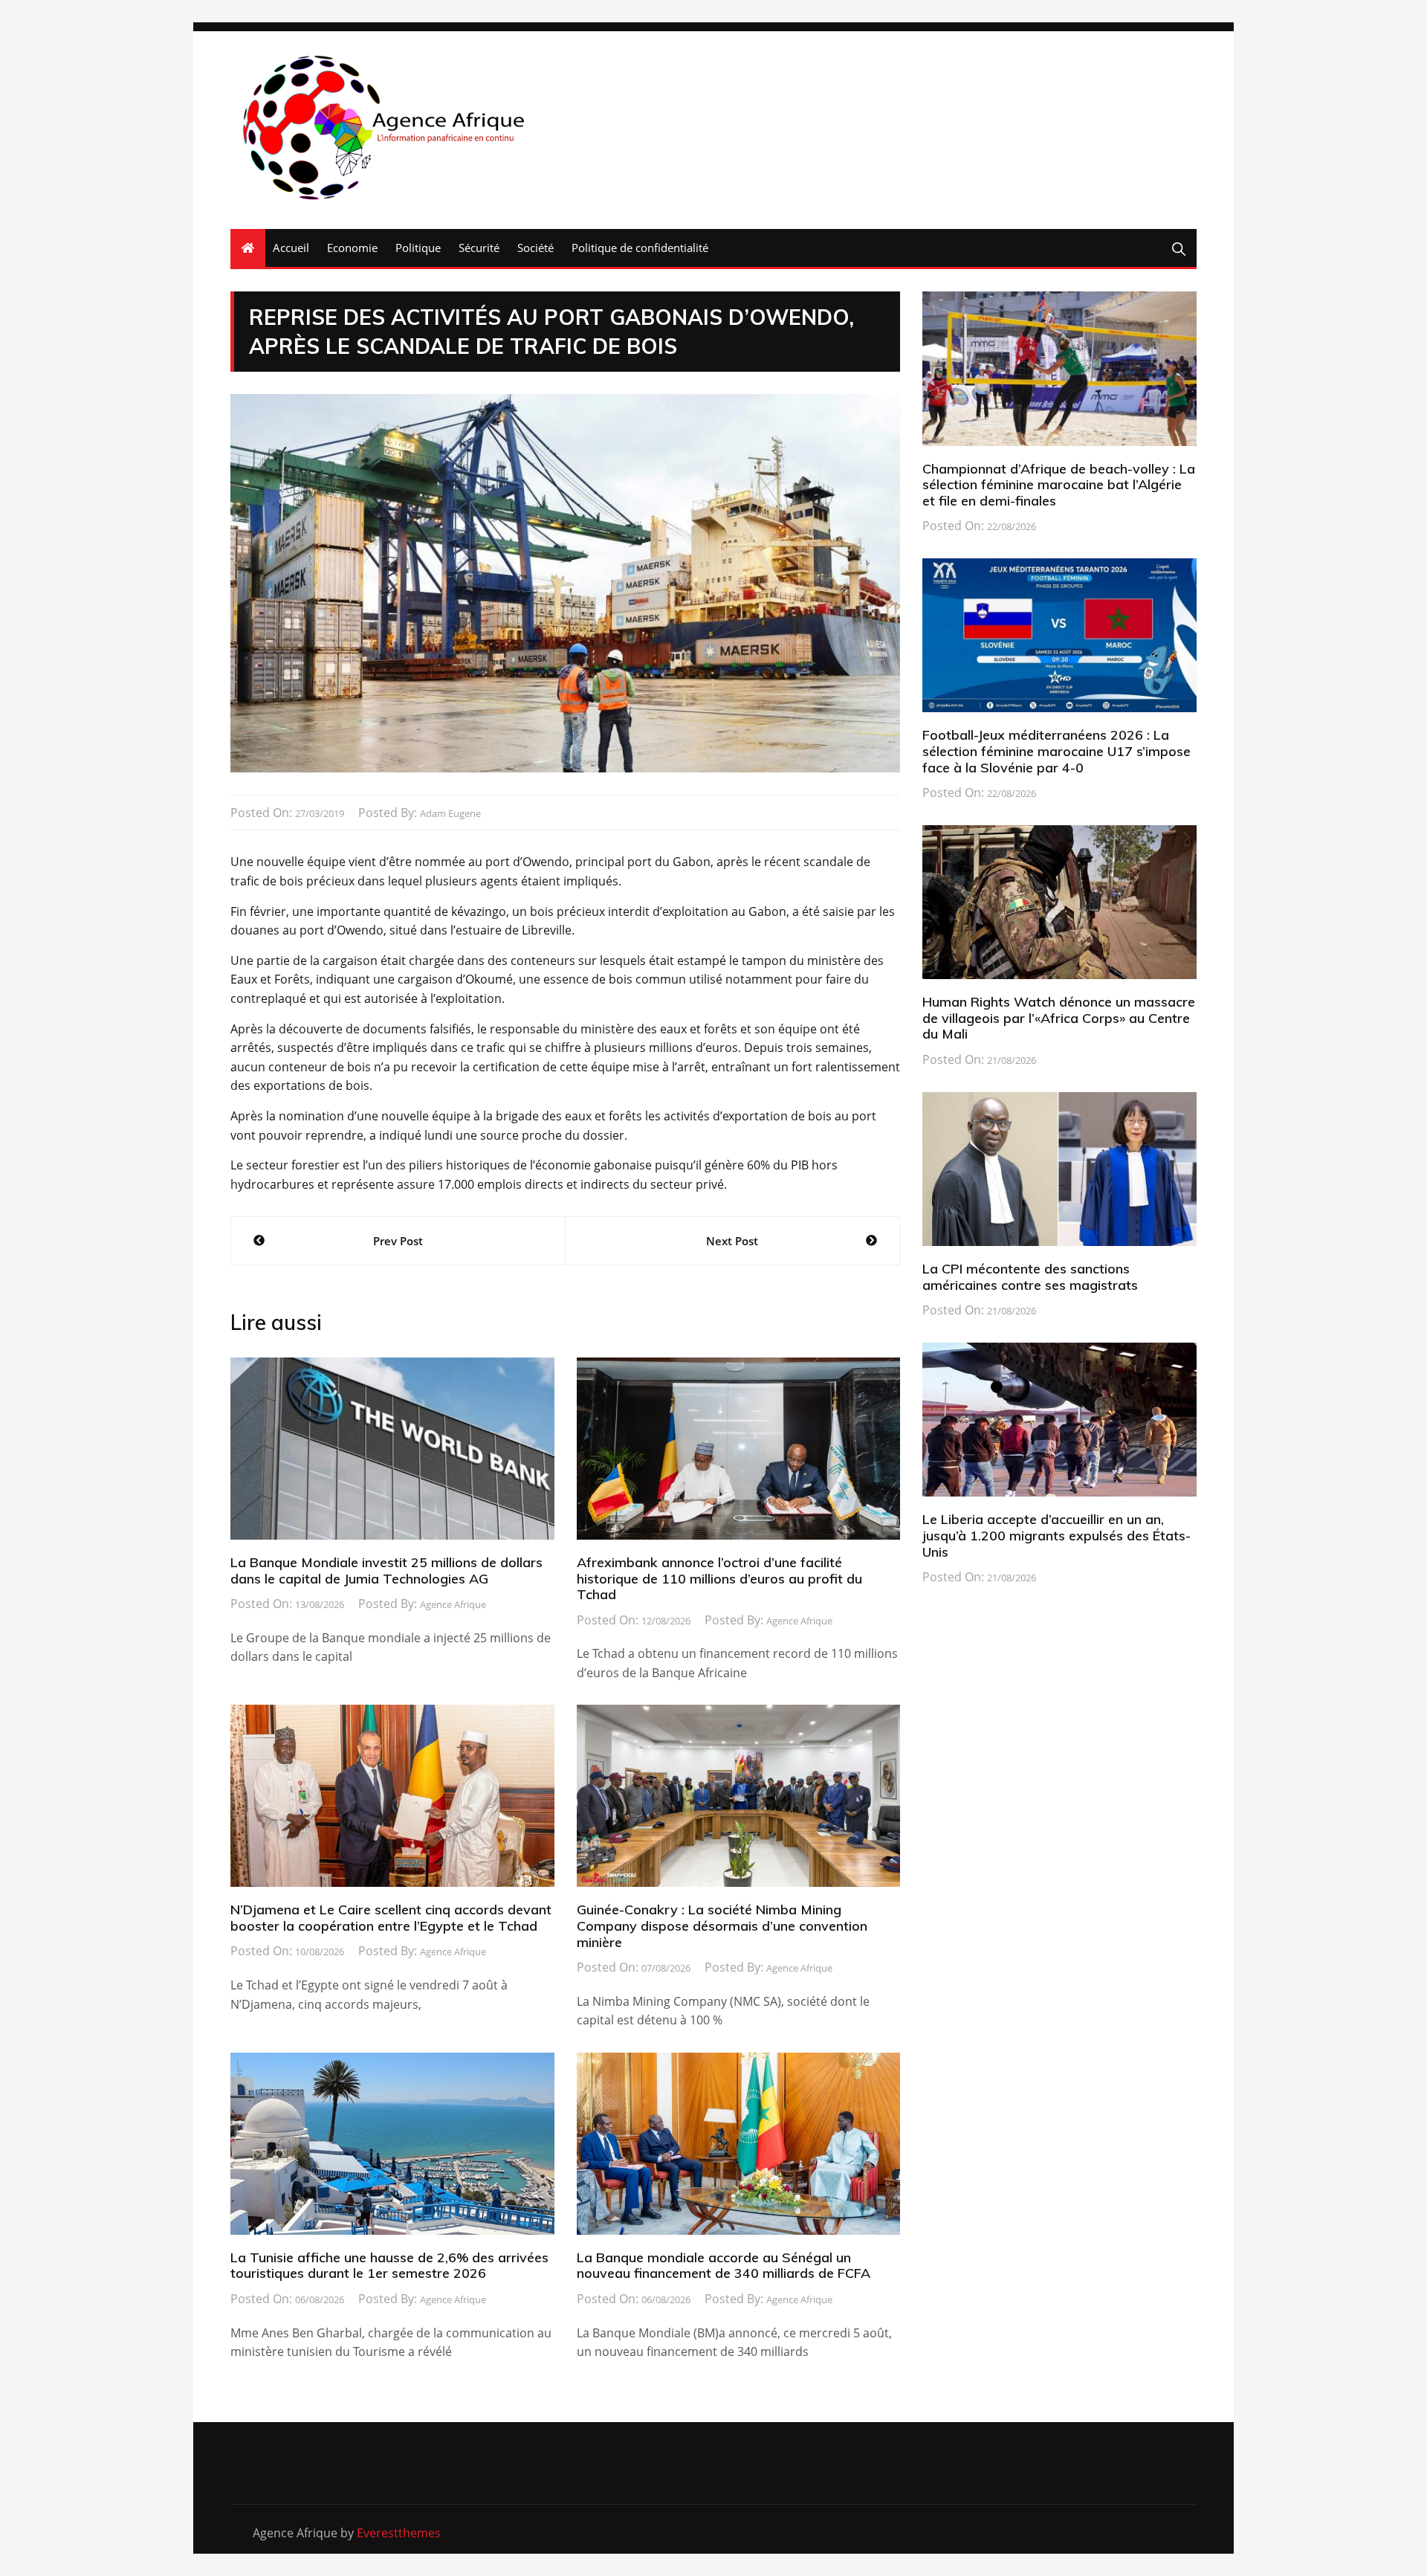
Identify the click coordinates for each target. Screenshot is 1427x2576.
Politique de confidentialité (640, 248)
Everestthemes (399, 2533)
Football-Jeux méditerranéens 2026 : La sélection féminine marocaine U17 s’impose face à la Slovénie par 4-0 (1057, 751)
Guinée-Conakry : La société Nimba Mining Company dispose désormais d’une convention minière (722, 1925)
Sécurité (479, 248)
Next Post (732, 1241)
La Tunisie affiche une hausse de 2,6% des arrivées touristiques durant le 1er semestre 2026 (389, 2266)
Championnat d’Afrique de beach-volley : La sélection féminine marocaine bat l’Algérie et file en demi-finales (1059, 485)
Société (535, 248)
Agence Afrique (453, 1604)
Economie (352, 248)
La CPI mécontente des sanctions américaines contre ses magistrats (1030, 1277)
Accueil (291, 248)
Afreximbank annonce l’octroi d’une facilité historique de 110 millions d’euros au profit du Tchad (719, 1578)
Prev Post (398, 1241)
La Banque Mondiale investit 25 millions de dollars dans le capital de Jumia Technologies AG (386, 1571)
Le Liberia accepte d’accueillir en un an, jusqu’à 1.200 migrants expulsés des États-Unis (1057, 1535)
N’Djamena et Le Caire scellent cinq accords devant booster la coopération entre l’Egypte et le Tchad (391, 1918)
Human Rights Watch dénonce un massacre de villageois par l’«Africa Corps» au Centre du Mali (1059, 1018)
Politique (418, 248)
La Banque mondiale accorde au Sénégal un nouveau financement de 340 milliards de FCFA (724, 2266)
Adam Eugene (450, 813)
